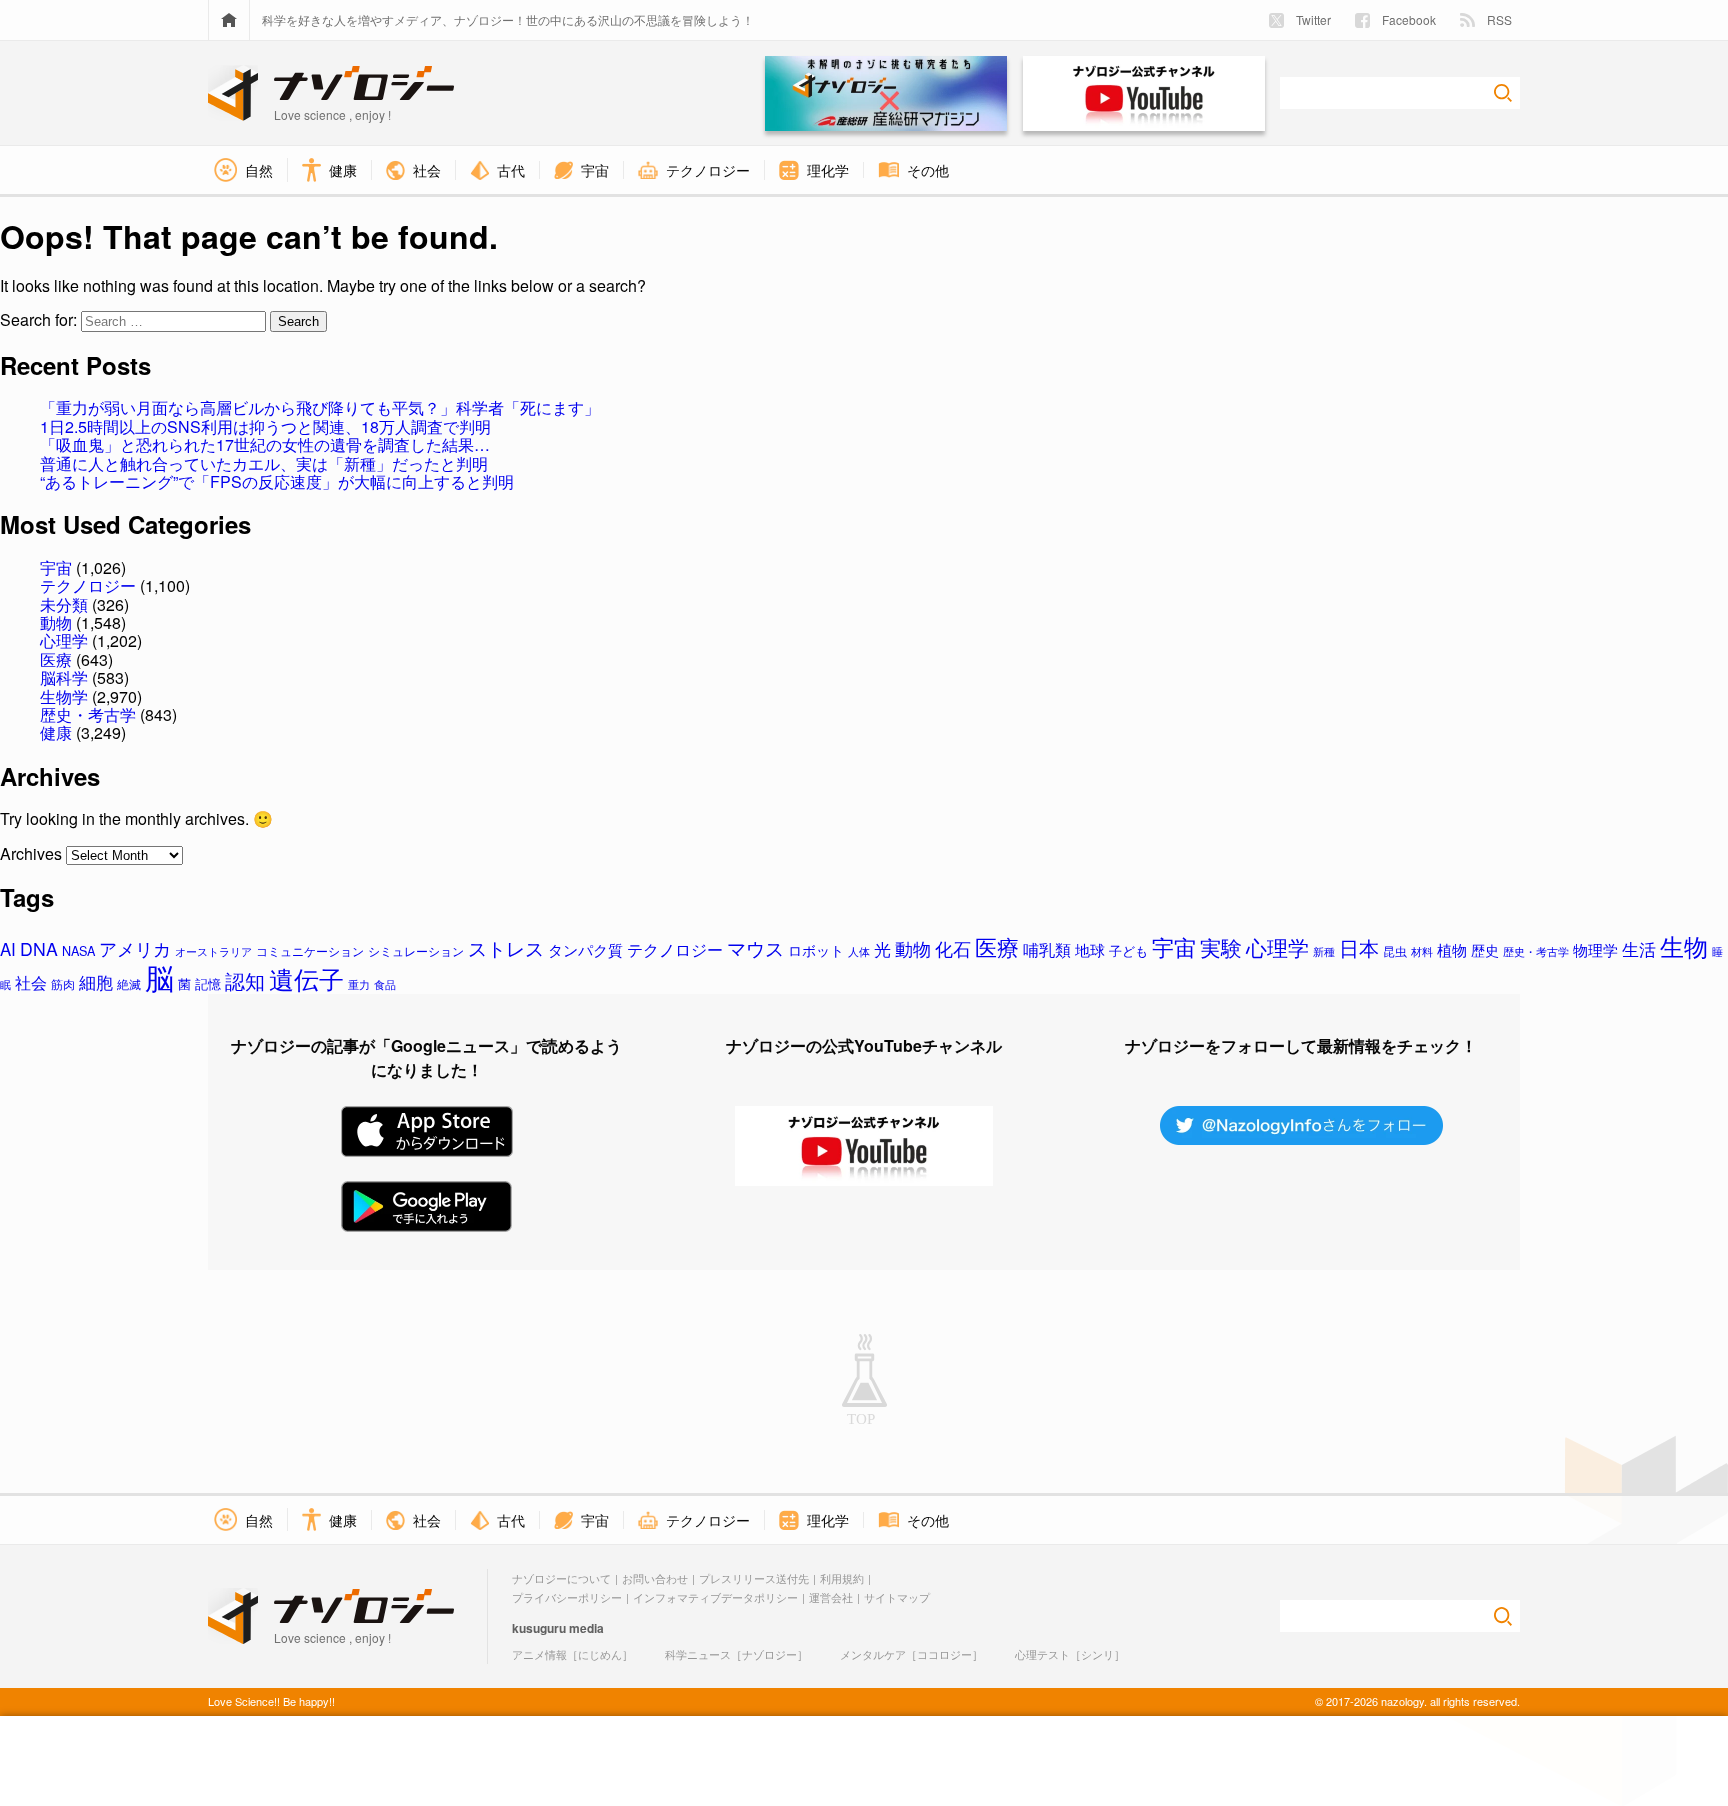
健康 (56, 732)
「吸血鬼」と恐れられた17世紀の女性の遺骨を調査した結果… (265, 444)
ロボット (816, 950)
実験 (1221, 947)
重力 (359, 984)
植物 (1452, 949)
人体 (859, 951)
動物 (56, 622)
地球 (1090, 949)
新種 (1324, 951)
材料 (1422, 951)
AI (8, 949)
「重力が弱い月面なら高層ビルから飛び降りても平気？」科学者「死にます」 (320, 407)
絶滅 (129, 984)
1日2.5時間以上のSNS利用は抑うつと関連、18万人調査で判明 (265, 426)
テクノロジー (88, 585)
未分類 (64, 604)
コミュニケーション (310, 951)
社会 (31, 982)
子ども (1128, 950)
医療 (56, 659)
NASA (78, 950)
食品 (385, 984)
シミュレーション (416, 951)
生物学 (64, 696)
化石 (953, 948)
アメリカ (135, 948)
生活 (1639, 949)
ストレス (506, 948)
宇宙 (56, 567)
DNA (39, 948)
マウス (755, 947)
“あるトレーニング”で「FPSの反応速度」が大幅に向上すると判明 (277, 481)
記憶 (208, 983)
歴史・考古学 (88, 714)
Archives (31, 853)
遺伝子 (306, 978)
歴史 (1485, 950)
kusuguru (539, 1628)
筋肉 (63, 984)
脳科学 (64, 677)
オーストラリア (213, 951)
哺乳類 (1047, 949)
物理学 (1595, 949)
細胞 (96, 982)
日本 (1359, 947)
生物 (1684, 945)
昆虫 (1395, 950)
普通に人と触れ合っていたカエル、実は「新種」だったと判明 (264, 463)
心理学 (64, 640)
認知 (245, 980)
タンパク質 (585, 949)
